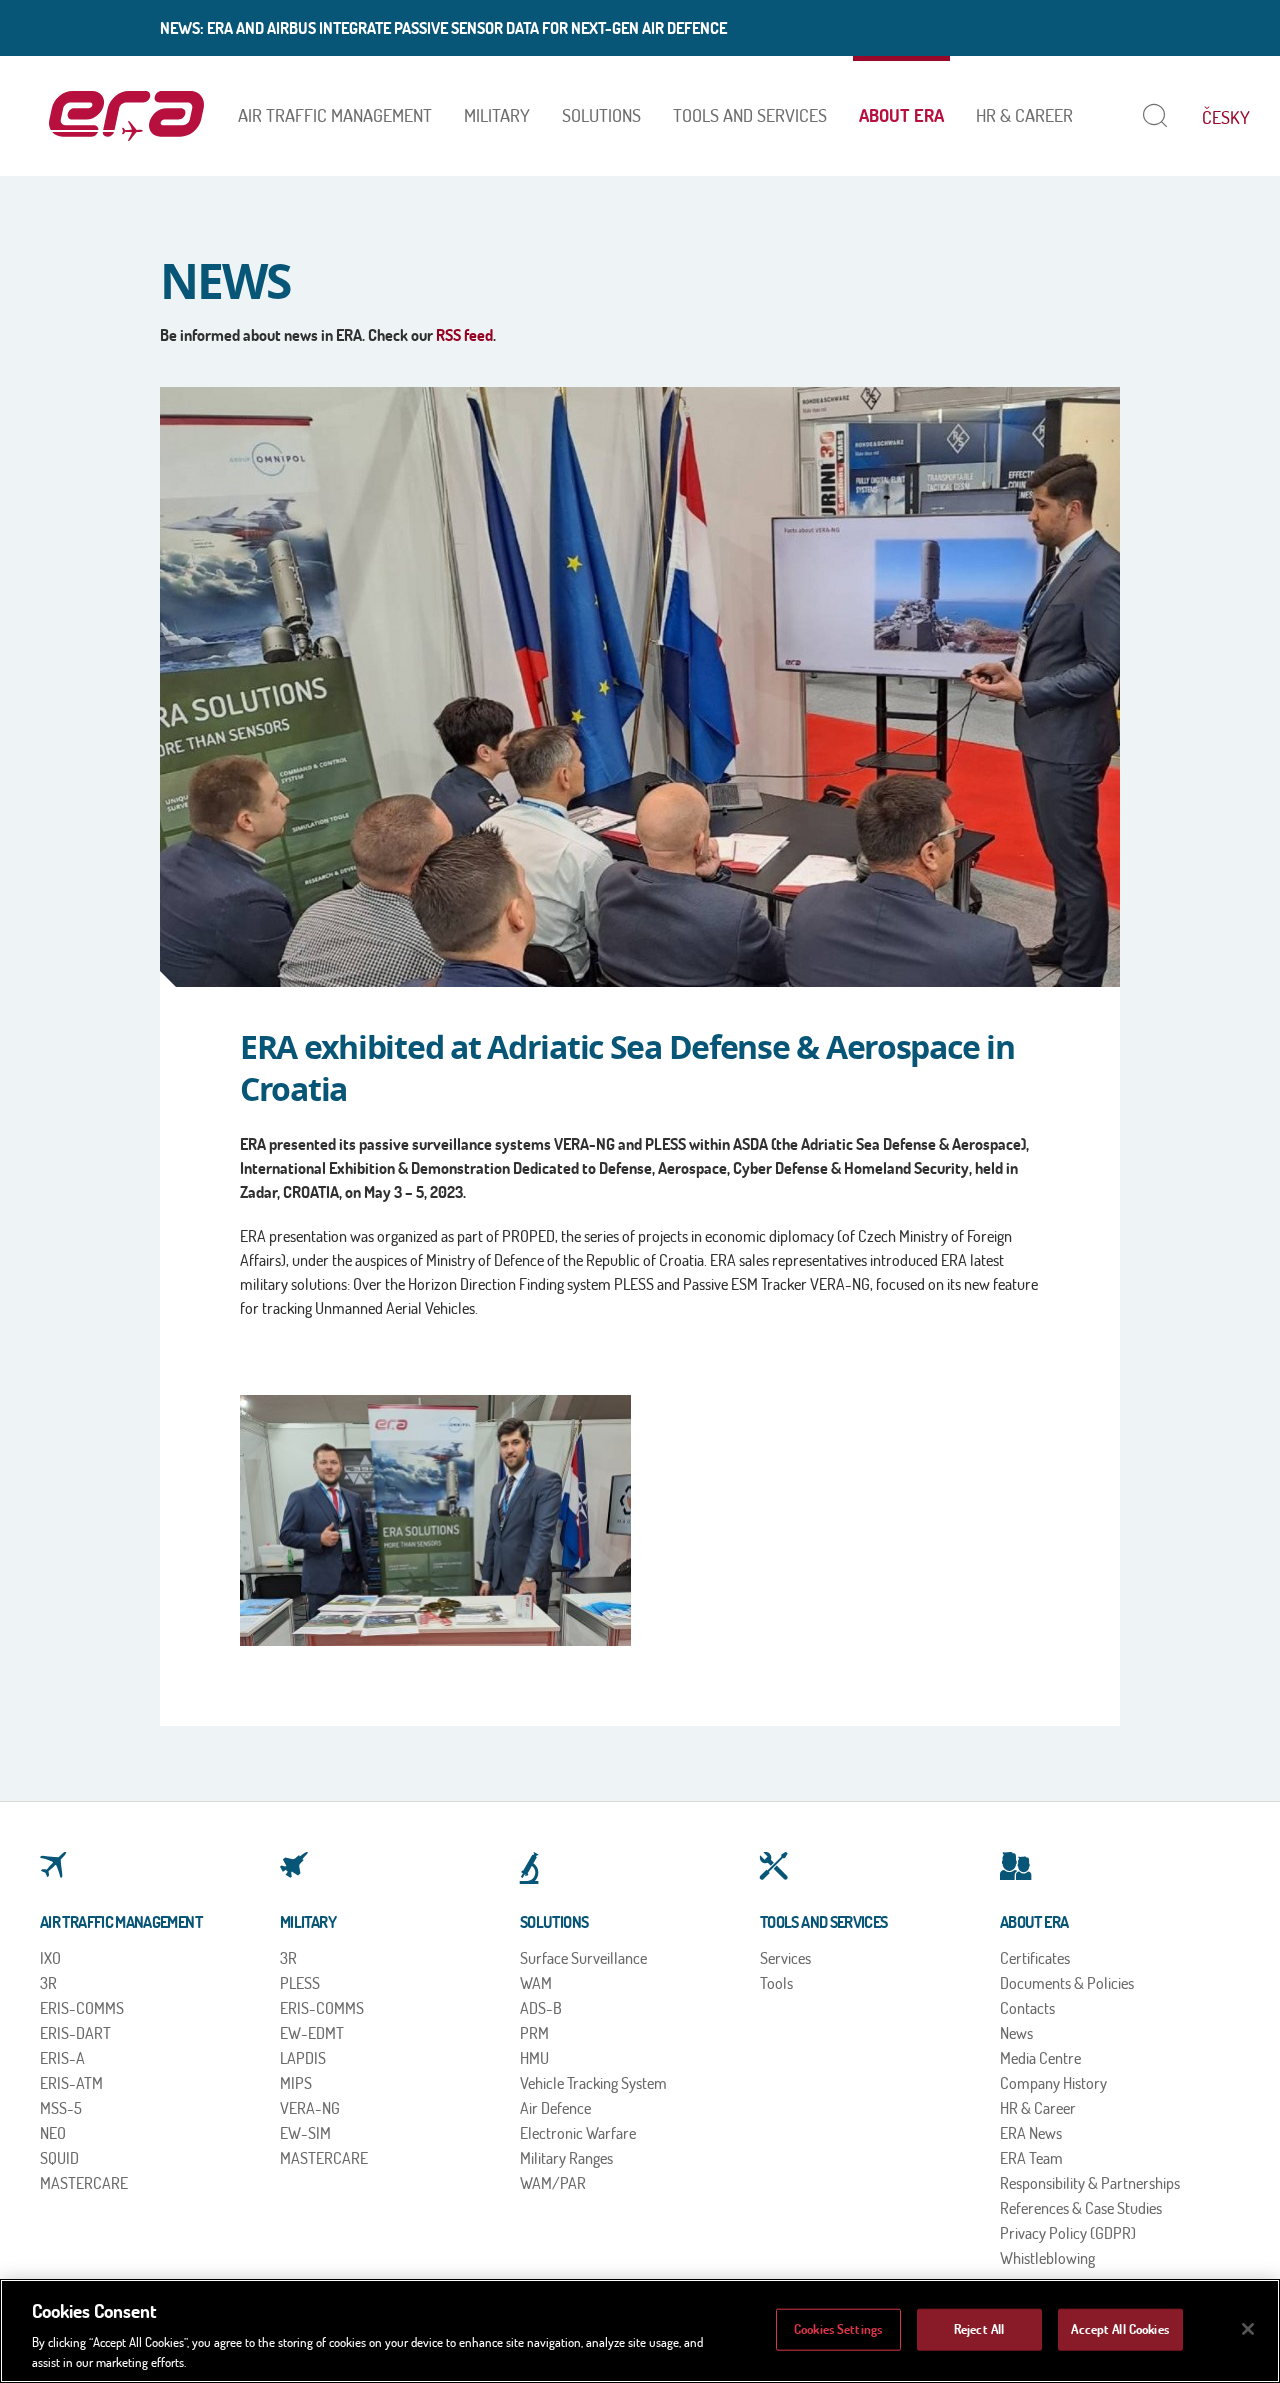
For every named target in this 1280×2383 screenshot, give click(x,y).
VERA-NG (310, 2108)
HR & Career (1024, 115)
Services (785, 1958)
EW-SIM (305, 2133)
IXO (50, 1958)
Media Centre (1040, 2058)
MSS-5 (61, 2108)
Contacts (1027, 2008)
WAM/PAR (553, 2183)
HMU (534, 2058)
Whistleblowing (1047, 2258)
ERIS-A (62, 2058)
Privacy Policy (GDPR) (1068, 2233)
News (1016, 2033)
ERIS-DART (75, 2033)
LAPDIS (303, 2058)
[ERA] (126, 116)
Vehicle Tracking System (593, 2083)
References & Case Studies (1081, 2208)
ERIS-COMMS (82, 2008)
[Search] (1150, 116)
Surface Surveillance (583, 1958)
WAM (536, 1983)
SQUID (59, 2158)
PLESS (300, 1983)
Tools (776, 1983)
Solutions (601, 115)
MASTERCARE (84, 2183)
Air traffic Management (335, 115)
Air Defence (555, 2108)
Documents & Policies (1067, 1983)
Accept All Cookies (1119, 2329)
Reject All (979, 2329)
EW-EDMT (312, 2033)
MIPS (296, 2083)
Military (497, 115)
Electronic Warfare (578, 2133)
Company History (1053, 2083)
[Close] (1248, 2329)
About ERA (901, 115)
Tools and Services (750, 115)
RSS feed (464, 335)
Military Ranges (566, 2158)
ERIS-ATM (71, 2083)
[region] (640, 2331)
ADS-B (541, 2008)
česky (1226, 117)
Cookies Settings (838, 2329)
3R (48, 1983)
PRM (534, 2033)
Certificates (1035, 1958)
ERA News (1031, 2133)
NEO (53, 2133)
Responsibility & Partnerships (1090, 2183)
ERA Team (1031, 2158)
